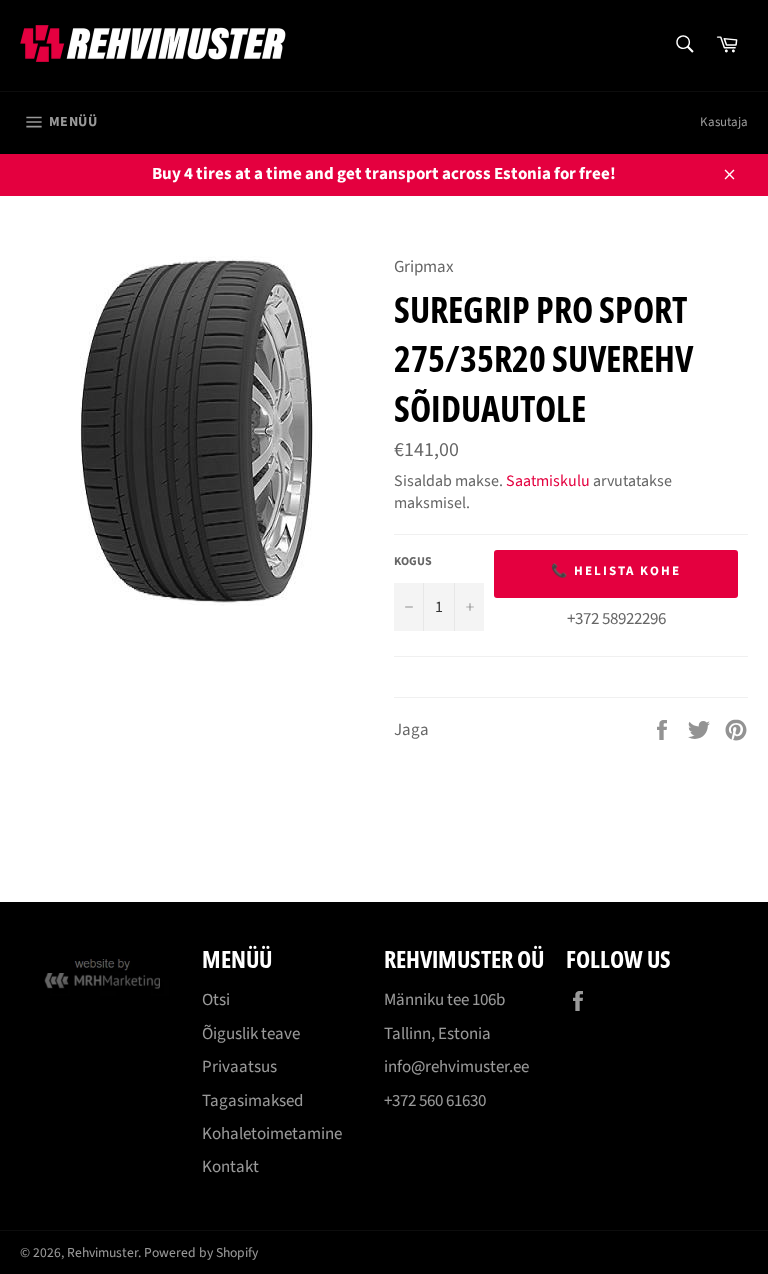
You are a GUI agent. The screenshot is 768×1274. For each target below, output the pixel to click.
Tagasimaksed (252, 1101)
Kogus (413, 562)
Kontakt (230, 1167)
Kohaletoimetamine (272, 1134)
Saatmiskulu (548, 481)
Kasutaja (724, 122)
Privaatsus (239, 1067)
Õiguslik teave (251, 1034)
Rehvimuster (102, 1252)
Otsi (216, 1000)
